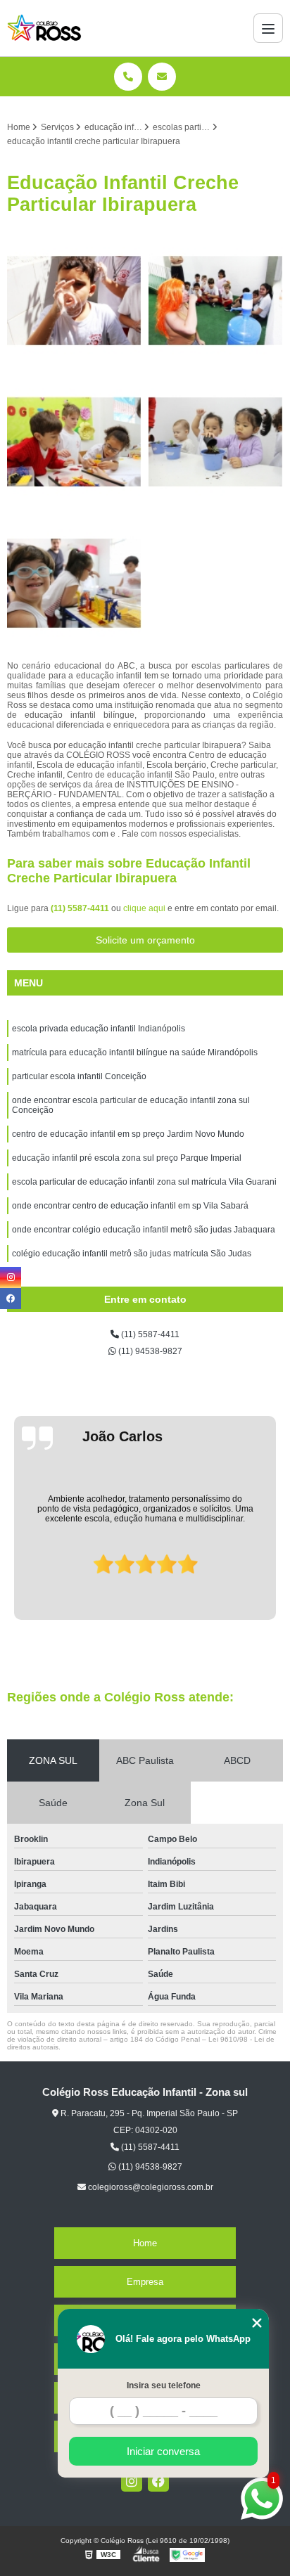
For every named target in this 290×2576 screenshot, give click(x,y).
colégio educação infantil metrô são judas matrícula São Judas (132, 1254)
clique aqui (144, 908)
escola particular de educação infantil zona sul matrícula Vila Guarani (144, 1182)
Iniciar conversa (163, 2451)
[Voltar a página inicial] (44, 28)
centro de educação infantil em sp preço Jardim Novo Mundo (128, 1134)
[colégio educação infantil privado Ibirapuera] (216, 301)
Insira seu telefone (164, 2385)
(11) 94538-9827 (149, 1351)
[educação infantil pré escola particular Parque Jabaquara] (74, 583)
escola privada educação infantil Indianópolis (99, 1029)
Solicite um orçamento (145, 940)
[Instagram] (132, 2481)
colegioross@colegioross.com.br (150, 2187)
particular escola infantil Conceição (79, 1076)
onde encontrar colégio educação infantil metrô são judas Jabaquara (144, 1230)
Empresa (145, 2282)
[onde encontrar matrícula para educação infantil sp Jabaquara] (216, 442)
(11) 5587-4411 (81, 908)
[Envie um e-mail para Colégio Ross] (162, 77)
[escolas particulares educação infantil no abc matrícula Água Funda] (74, 442)
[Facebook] (158, 2481)
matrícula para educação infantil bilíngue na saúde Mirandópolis (135, 1052)
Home (145, 2243)
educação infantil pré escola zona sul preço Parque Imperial (127, 1158)
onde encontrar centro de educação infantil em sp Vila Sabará (130, 1206)
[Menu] (268, 28)
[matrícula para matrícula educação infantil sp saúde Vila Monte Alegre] (74, 301)
